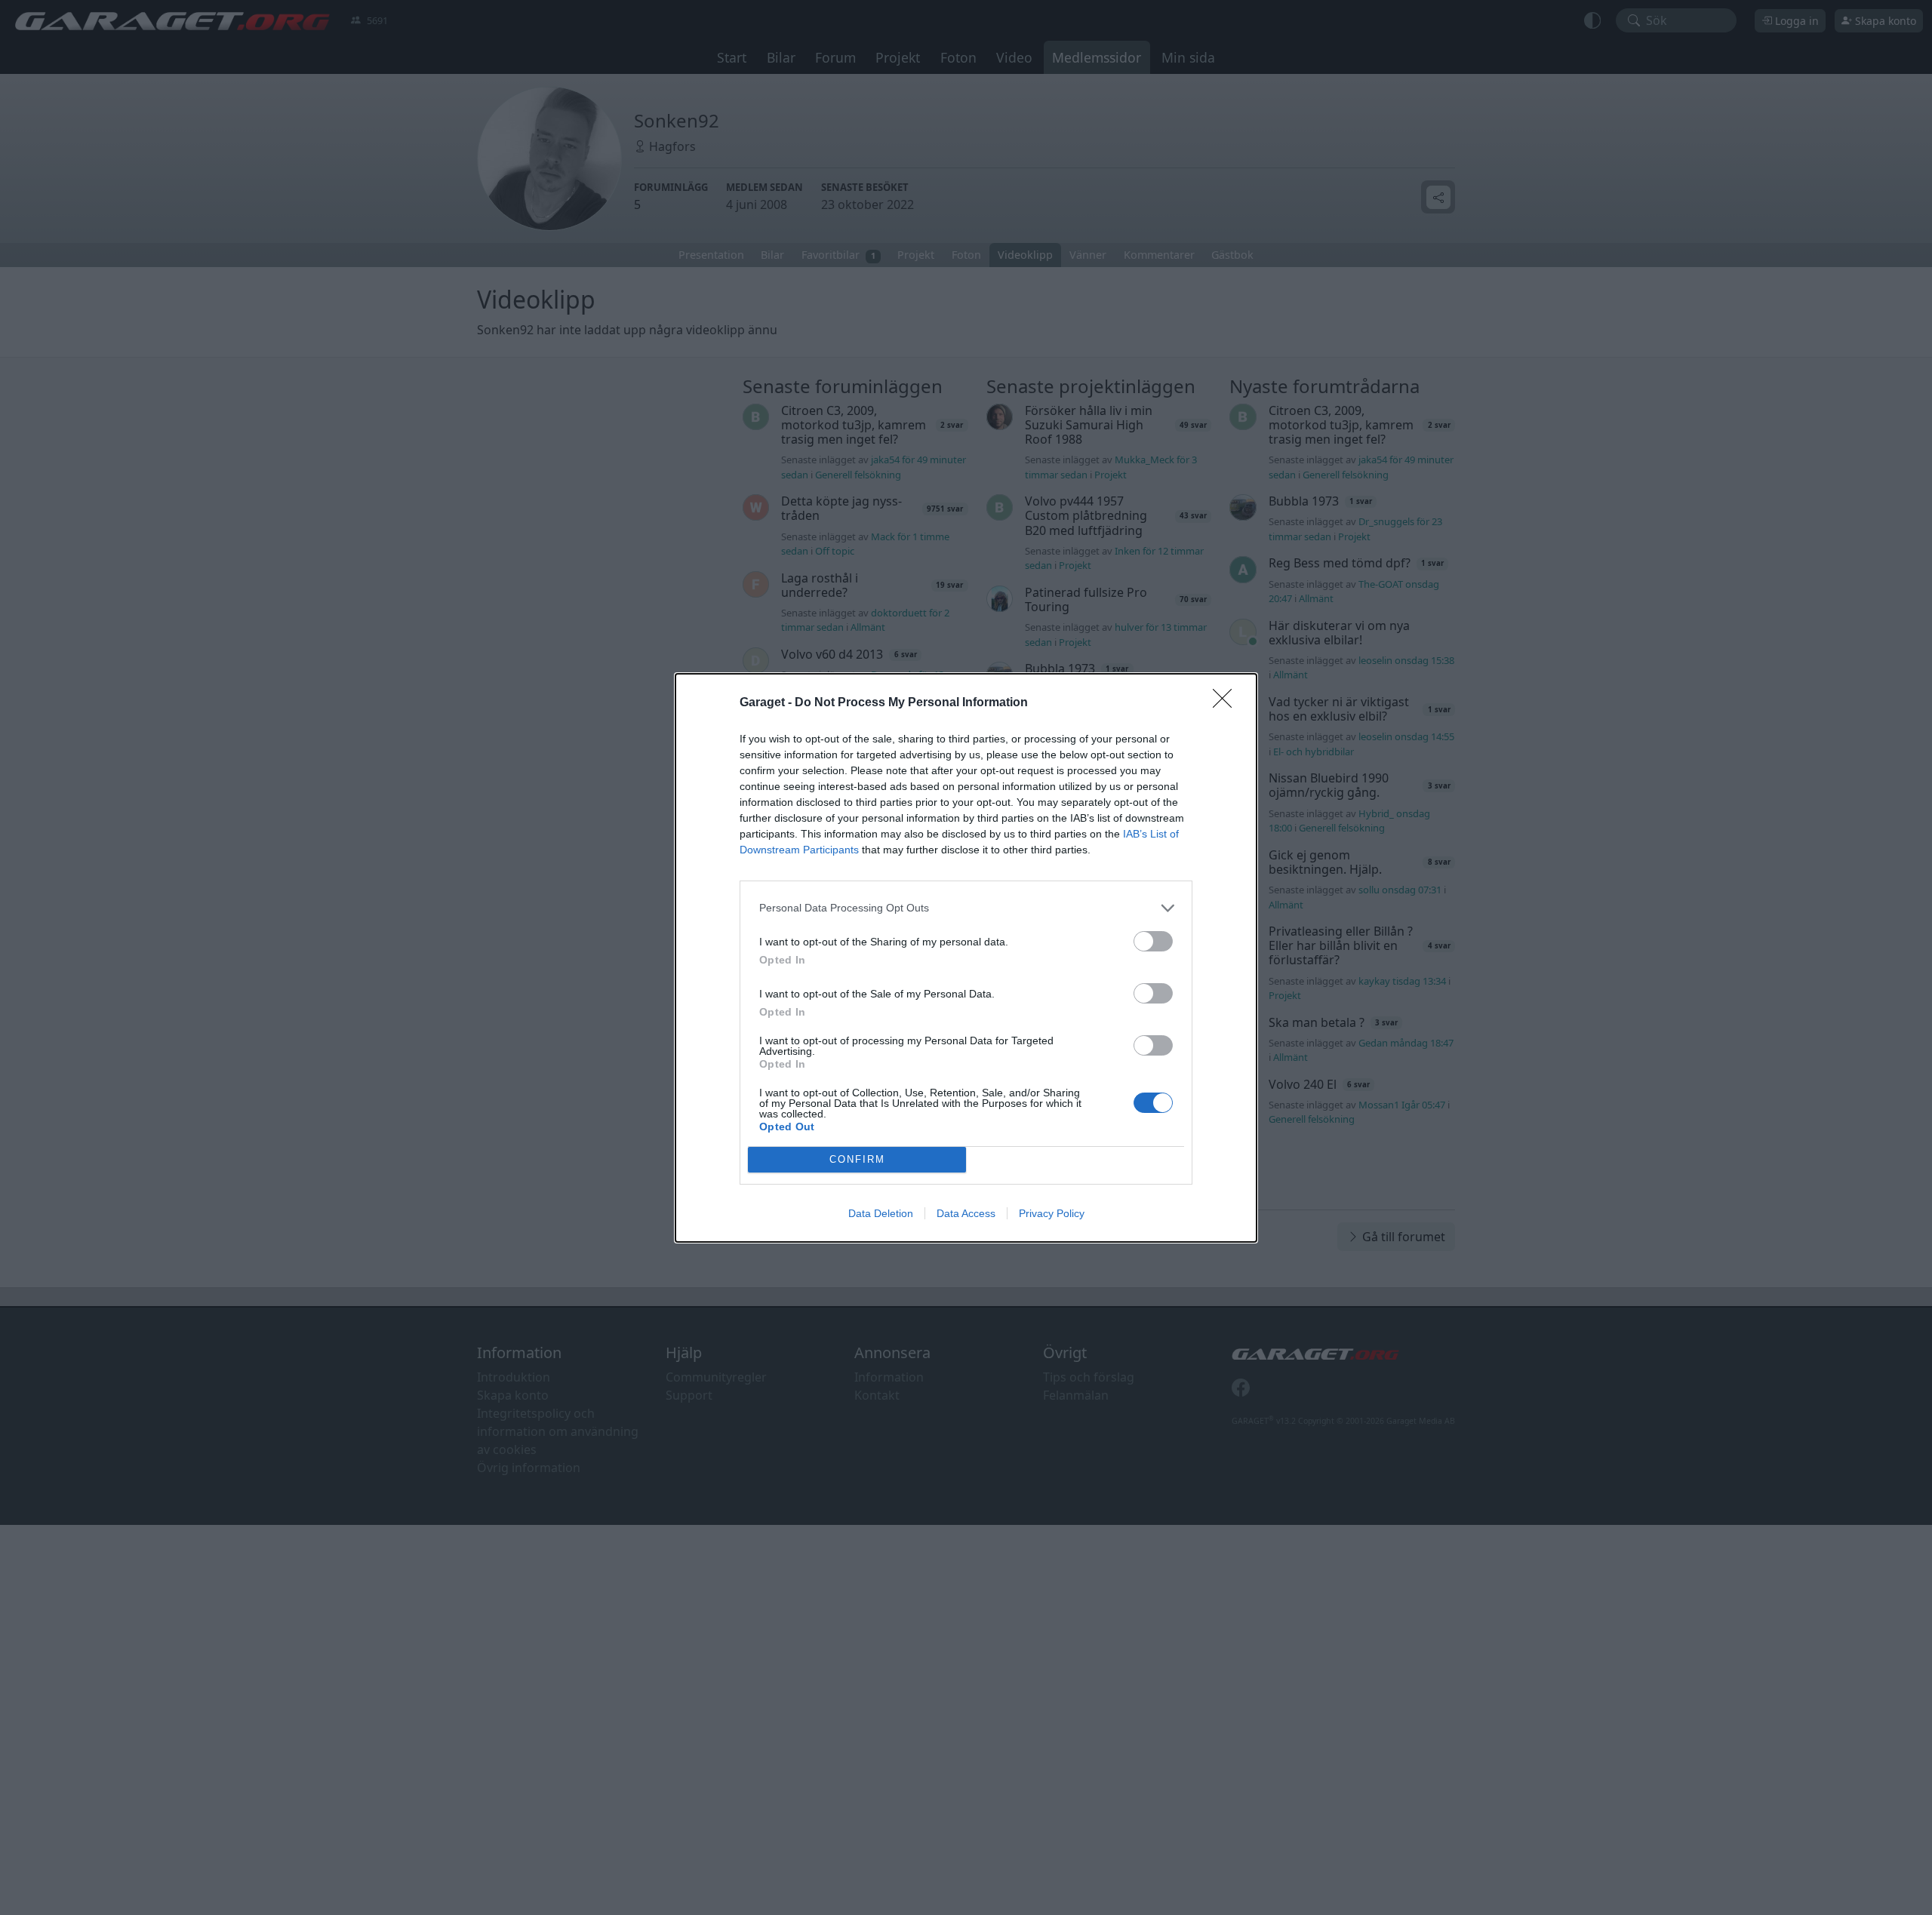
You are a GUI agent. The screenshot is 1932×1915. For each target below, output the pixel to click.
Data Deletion (881, 1213)
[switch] (1153, 941)
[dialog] (966, 958)
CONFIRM (857, 1159)
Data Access (966, 1213)
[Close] (1227, 703)
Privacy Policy (1052, 1213)
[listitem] (966, 908)
